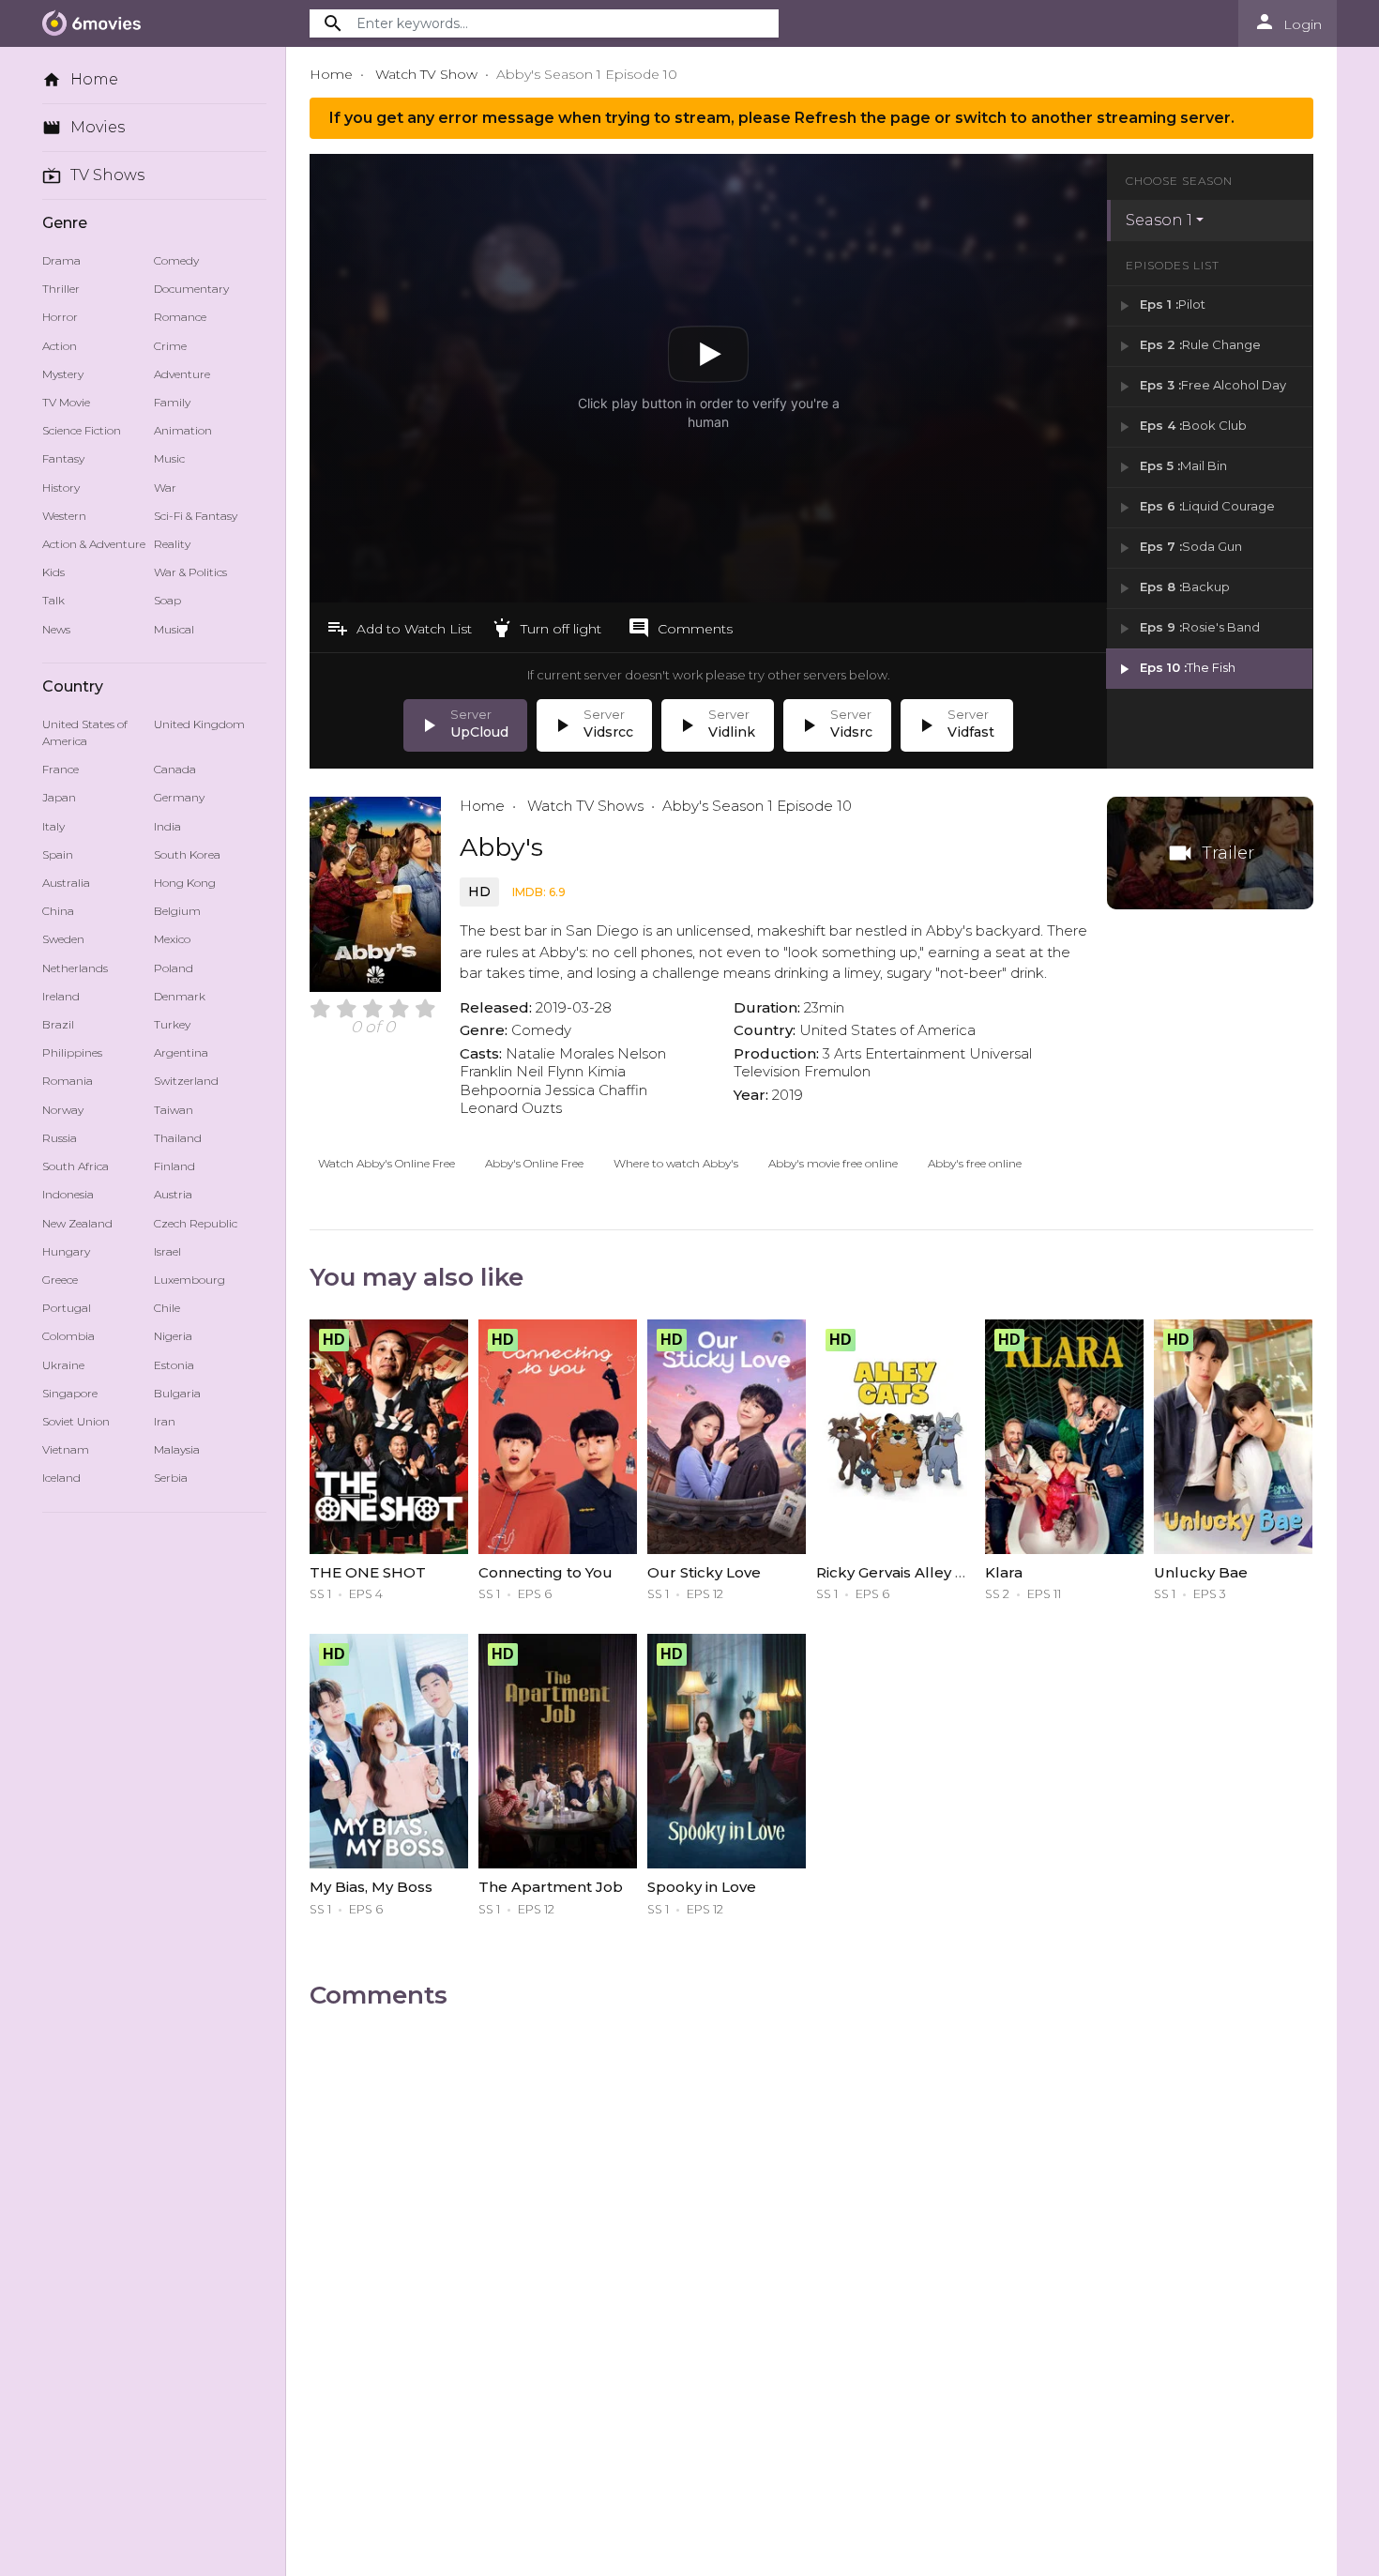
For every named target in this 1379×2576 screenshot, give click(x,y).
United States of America (85, 732)
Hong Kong (185, 883)
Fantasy (63, 458)
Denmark (180, 996)
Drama (61, 260)
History (61, 488)
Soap (167, 600)
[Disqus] (811, 2263)
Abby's (501, 847)
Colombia (68, 1336)
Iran (165, 1421)
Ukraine (63, 1365)
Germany (179, 797)
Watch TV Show (426, 74)
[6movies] (96, 23)
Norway (63, 1110)
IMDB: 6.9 (539, 892)
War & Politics (190, 572)
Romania (68, 1081)
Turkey (172, 1024)
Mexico (172, 939)
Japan (59, 797)
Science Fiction (82, 430)
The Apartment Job (551, 1887)
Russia (60, 1138)
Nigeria (173, 1336)
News (56, 629)
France (61, 769)
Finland (174, 1166)
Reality (172, 544)
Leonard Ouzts (511, 1108)
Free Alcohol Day (1201, 386)
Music (169, 458)
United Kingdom (199, 724)
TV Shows (93, 175)
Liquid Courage (1195, 507)
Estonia (174, 1365)
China (58, 911)
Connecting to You (546, 1572)
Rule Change (1188, 346)
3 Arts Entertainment (894, 1053)
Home (80, 80)
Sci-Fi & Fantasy (196, 516)
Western (64, 516)
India (167, 826)
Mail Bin (1171, 467)
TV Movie (66, 402)
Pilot (1160, 305)
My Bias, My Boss (371, 1887)
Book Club (1181, 427)
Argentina (181, 1052)
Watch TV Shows (583, 806)
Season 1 (1159, 220)
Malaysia (177, 1449)
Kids (53, 572)
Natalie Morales (560, 1053)
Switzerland (186, 1081)
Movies (83, 128)
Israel (167, 1251)
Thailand (178, 1138)
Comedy (176, 260)
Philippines (72, 1052)
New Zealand (77, 1223)
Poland (174, 968)
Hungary (66, 1251)
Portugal (67, 1308)
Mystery (63, 374)
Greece (60, 1280)
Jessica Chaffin (596, 1090)
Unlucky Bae (1201, 1572)
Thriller (61, 289)
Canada (175, 769)
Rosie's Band (1188, 628)
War (165, 488)
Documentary (191, 289)
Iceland (61, 1478)
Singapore (70, 1393)
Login (1288, 22)
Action (60, 346)
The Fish (1175, 669)
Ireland (61, 996)
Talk (53, 600)
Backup (1173, 588)
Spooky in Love (702, 1887)
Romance (180, 317)
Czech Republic (196, 1223)
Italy (53, 826)
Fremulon (837, 1071)
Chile (167, 1308)
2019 (788, 1095)
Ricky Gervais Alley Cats (902, 1572)
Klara (1004, 1572)
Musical (174, 629)
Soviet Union (76, 1421)
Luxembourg (189, 1280)
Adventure (182, 374)
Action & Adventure (94, 544)
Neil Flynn (550, 1071)
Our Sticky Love (704, 1572)
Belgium (177, 911)
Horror (60, 317)
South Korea (187, 854)
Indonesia (68, 1194)
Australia (66, 883)
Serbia (171, 1478)
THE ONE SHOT (368, 1572)
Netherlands (75, 968)
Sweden (63, 939)
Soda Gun (1179, 548)
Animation (183, 430)
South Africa (76, 1166)
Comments (680, 628)
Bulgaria (177, 1393)
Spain (58, 854)
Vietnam (66, 1449)
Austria (173, 1194)
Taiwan (174, 1110)
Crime (170, 346)
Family (172, 402)
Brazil (58, 1024)
